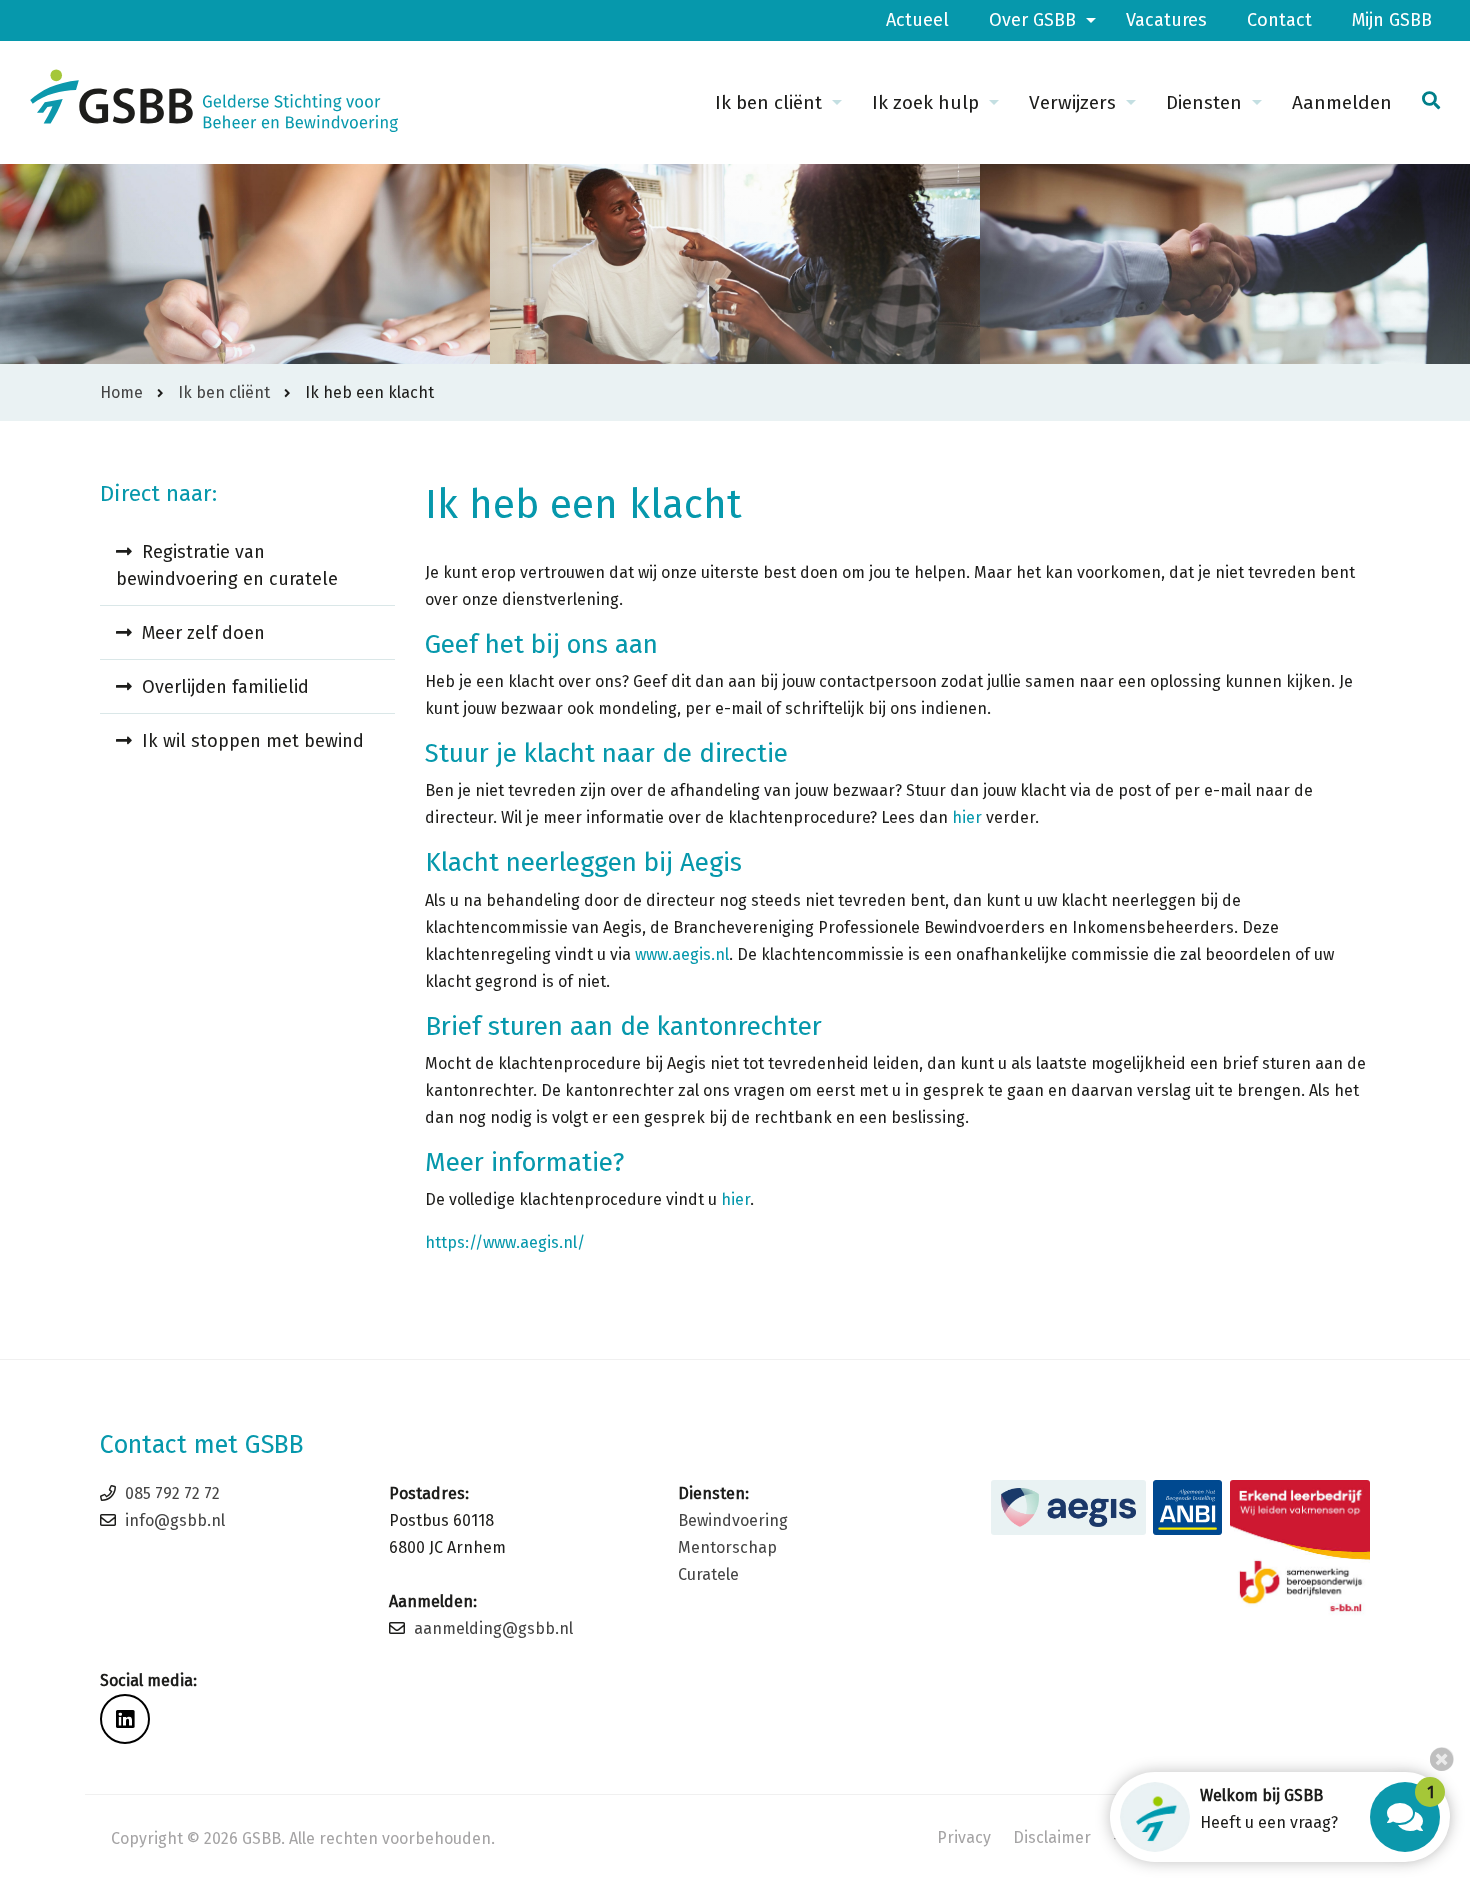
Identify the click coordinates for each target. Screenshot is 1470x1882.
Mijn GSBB (1392, 20)
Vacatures (1166, 20)
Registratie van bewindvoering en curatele (227, 565)
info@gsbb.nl (175, 1520)
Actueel (917, 20)
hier (967, 817)
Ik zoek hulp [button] (925, 102)
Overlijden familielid (225, 687)
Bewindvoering (733, 1520)
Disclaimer (1052, 1837)
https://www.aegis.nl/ (505, 1242)
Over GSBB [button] (1032, 20)
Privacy (964, 1837)
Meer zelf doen (203, 633)
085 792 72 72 (172, 1493)
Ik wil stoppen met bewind (253, 741)
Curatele (708, 1574)
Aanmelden (1342, 102)
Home (121, 392)
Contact (1279, 20)
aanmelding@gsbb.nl (493, 1628)
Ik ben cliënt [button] (768, 102)
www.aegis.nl (682, 954)
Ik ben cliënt (224, 392)
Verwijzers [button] (1072, 102)
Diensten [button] (1204, 102)
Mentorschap (727, 1547)
